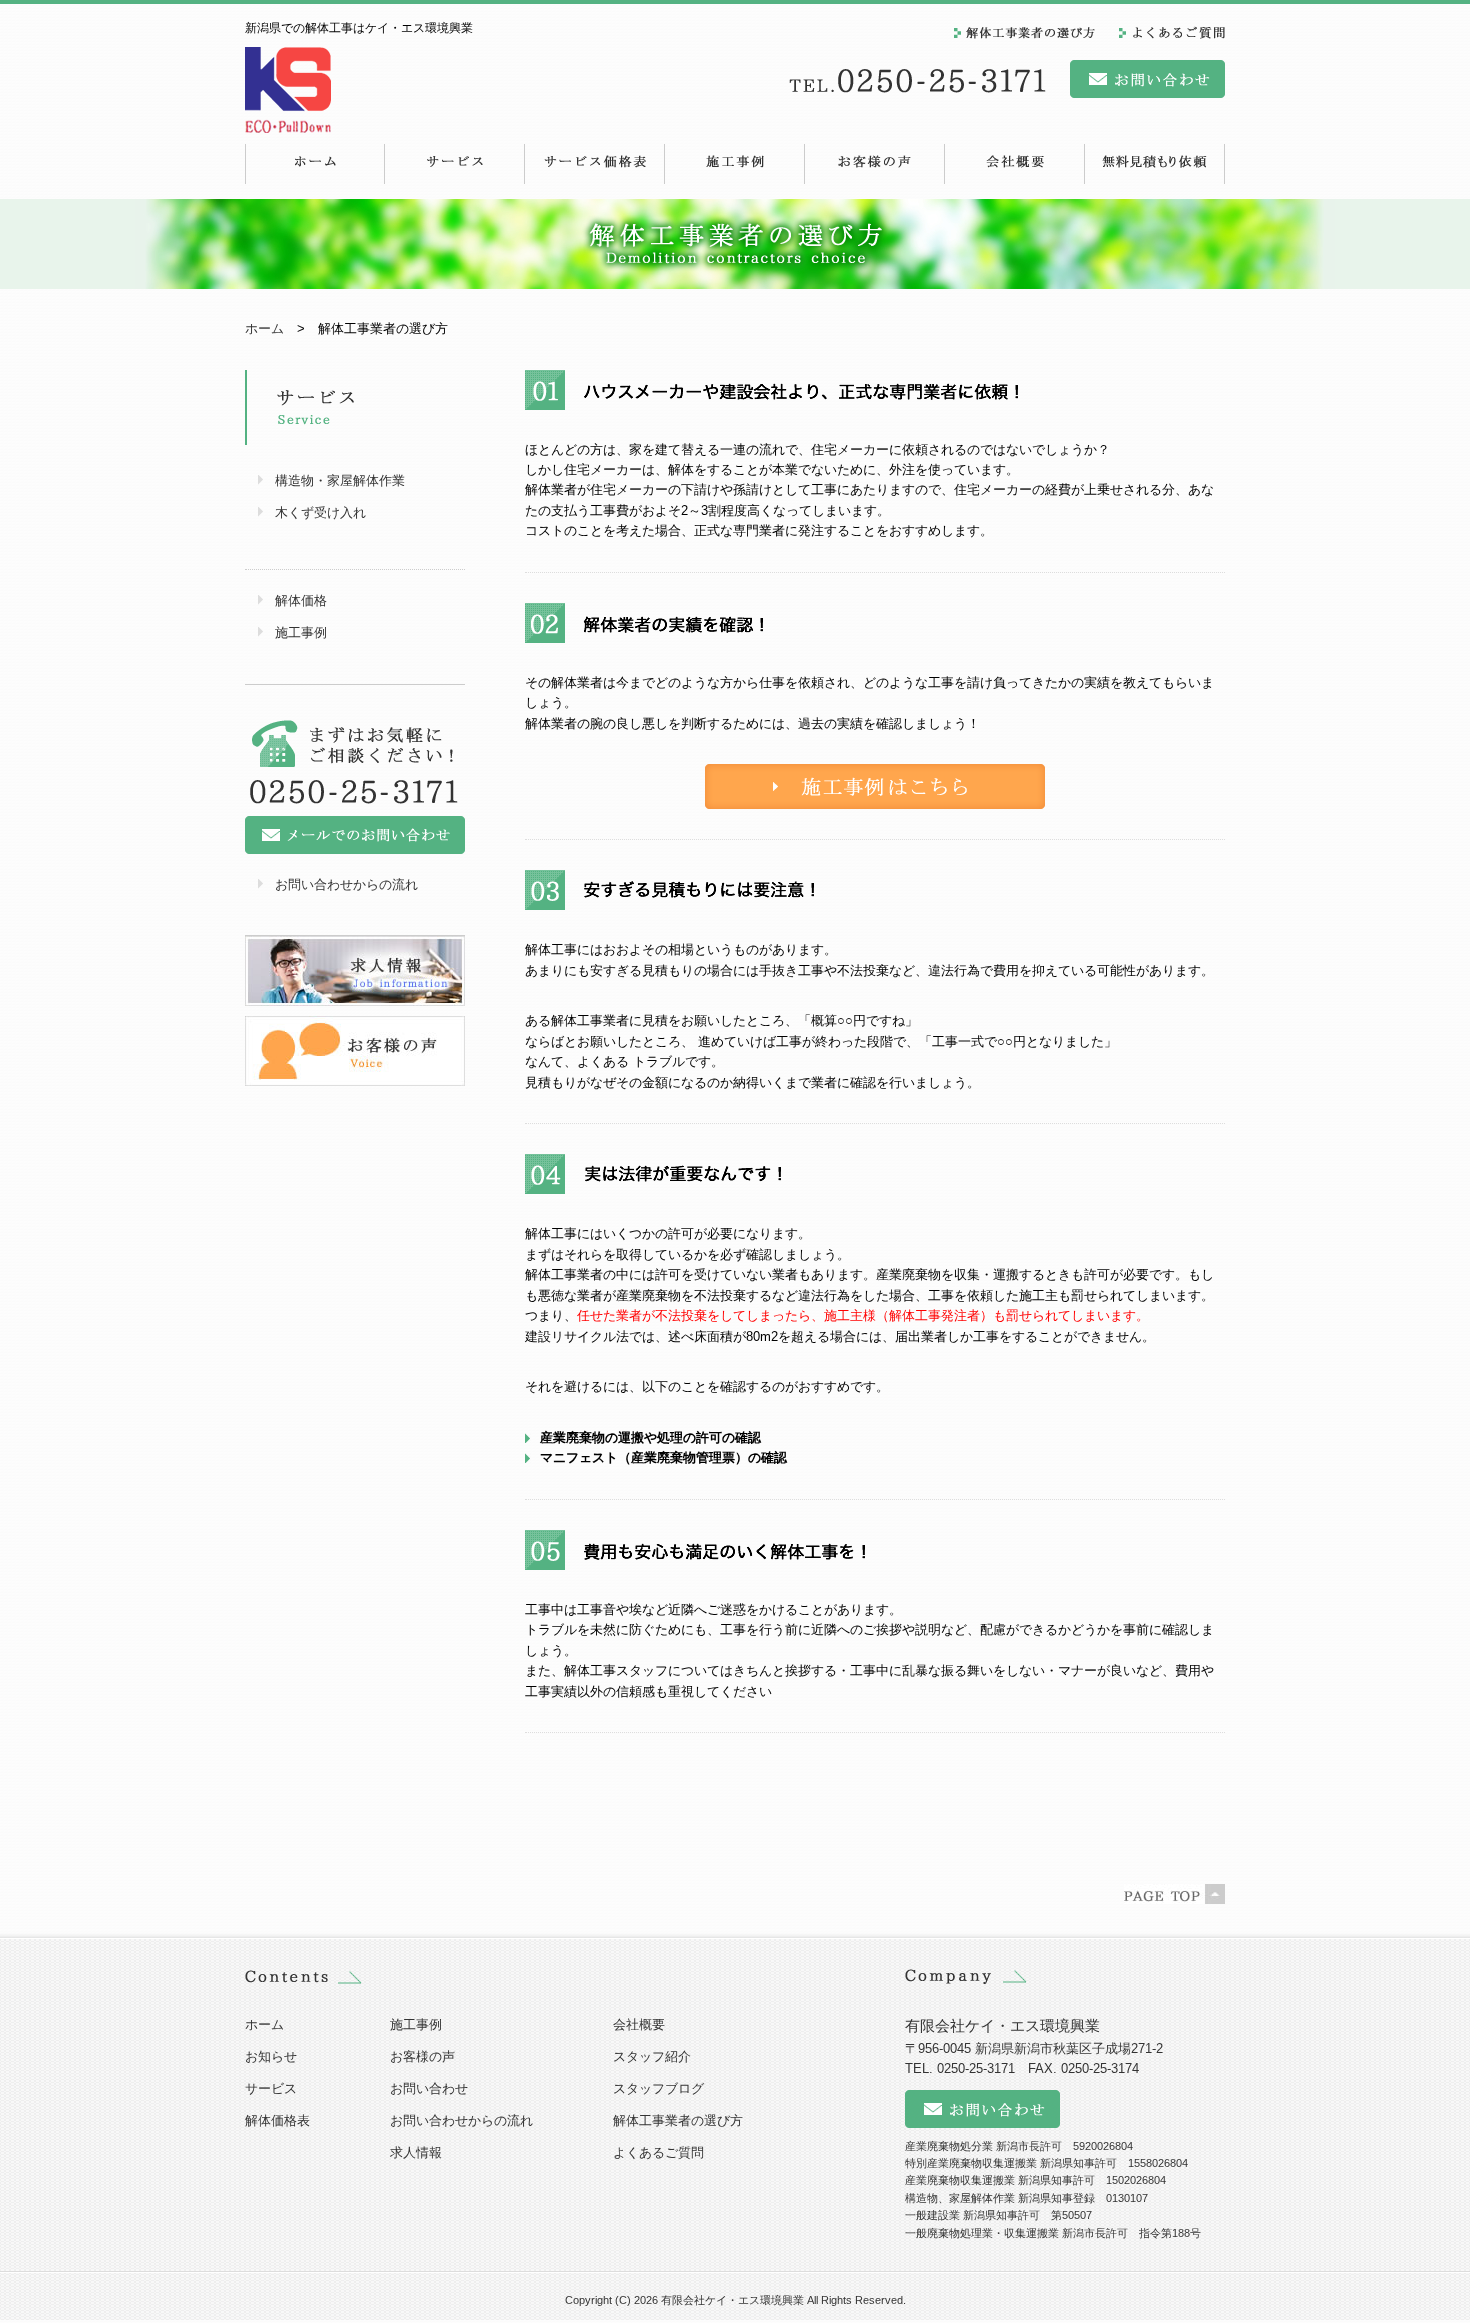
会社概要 (639, 2024)
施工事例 (301, 632)
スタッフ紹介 (652, 2056)
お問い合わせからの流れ (346, 884)
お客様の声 (422, 2056)
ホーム (264, 328)
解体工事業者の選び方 (678, 2120)
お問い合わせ (429, 2088)
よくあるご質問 (658, 2152)
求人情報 (416, 2152)
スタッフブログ (658, 2088)
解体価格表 (277, 2120)
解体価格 (301, 600)
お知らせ (271, 2056)
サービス (271, 2088)
